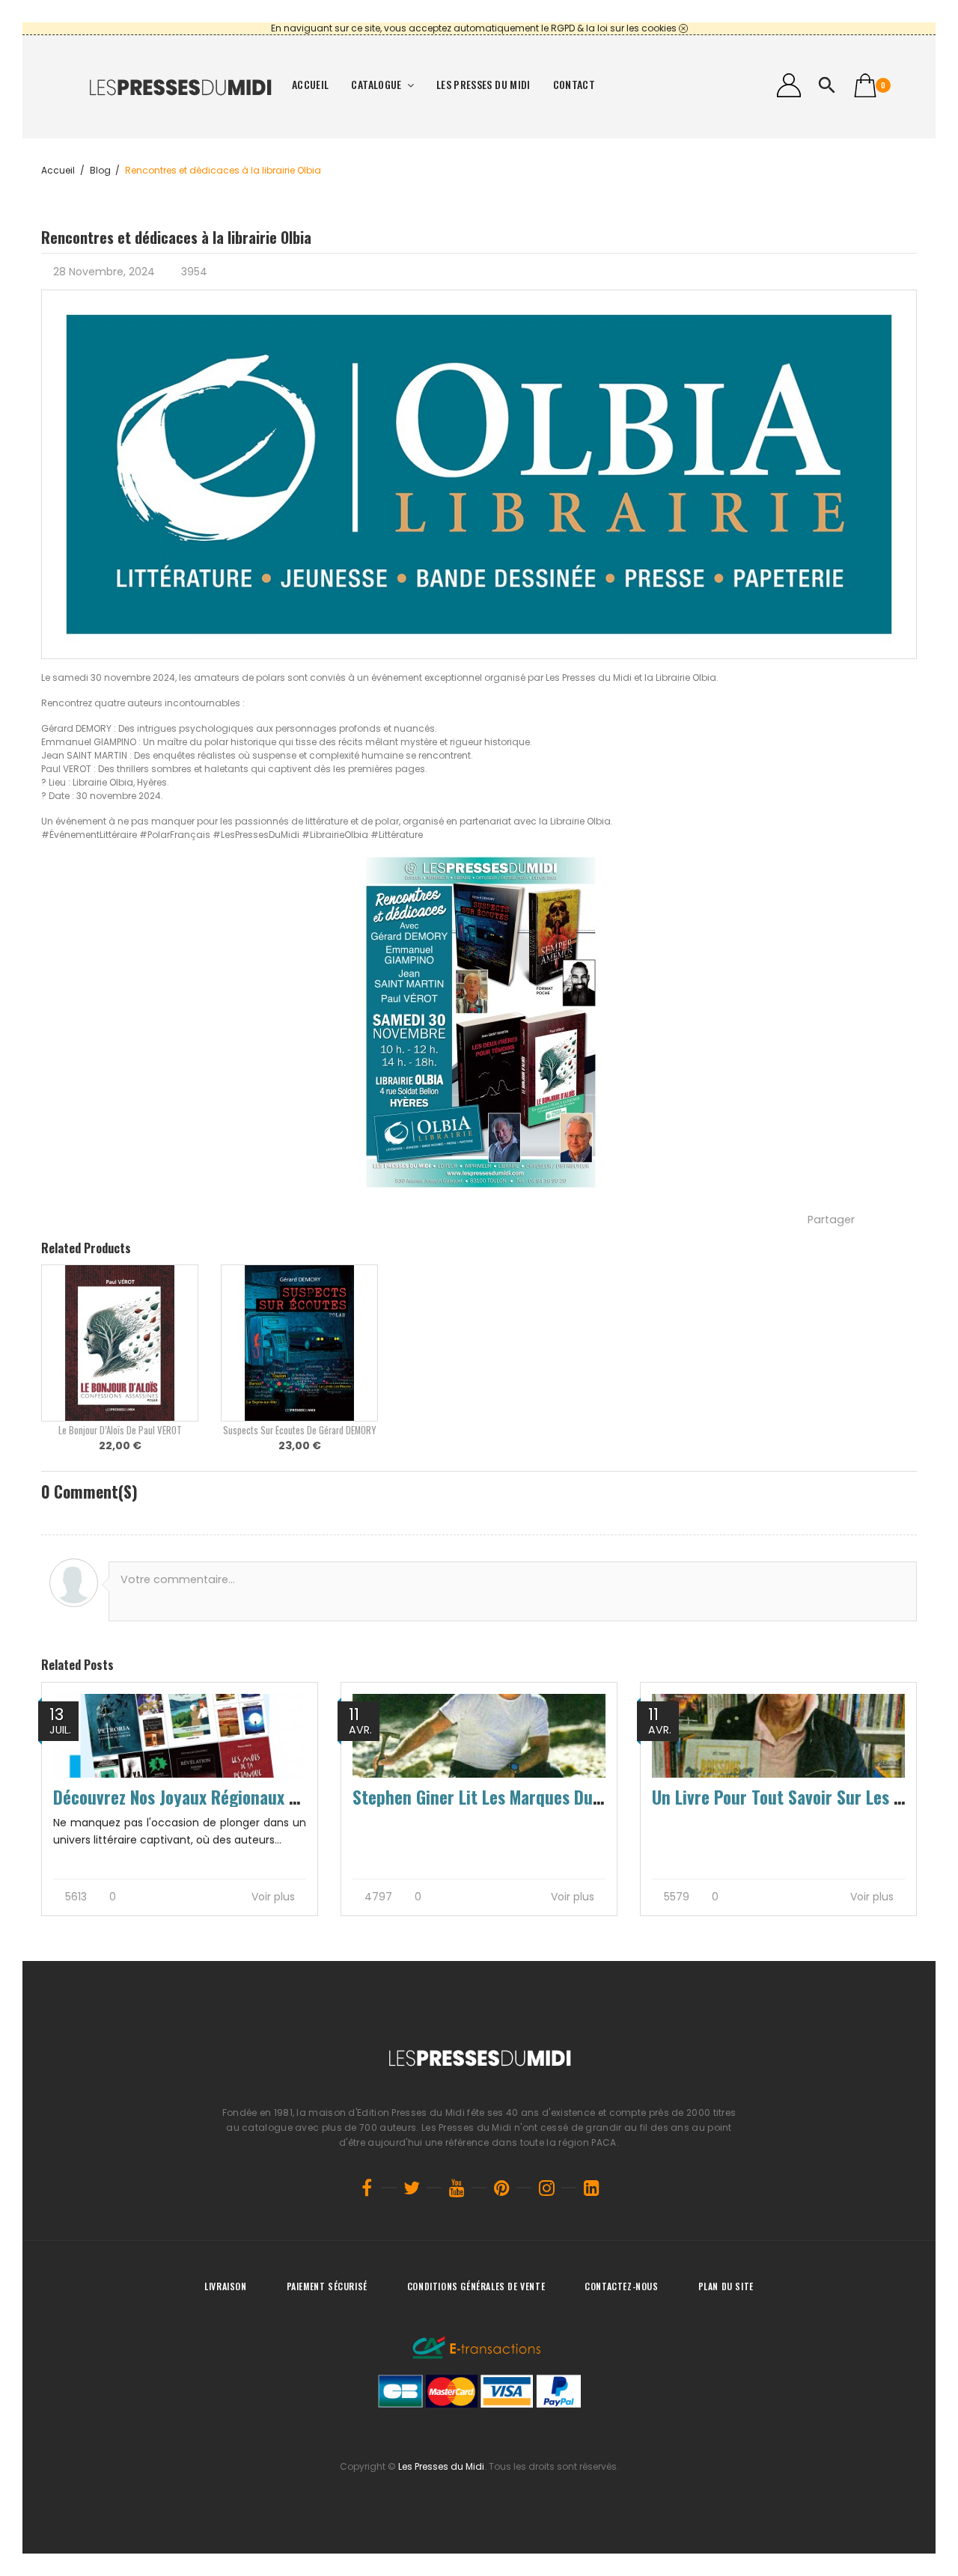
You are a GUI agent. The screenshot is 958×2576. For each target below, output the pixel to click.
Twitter (412, 2188)
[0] (865, 85)
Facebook (367, 2188)
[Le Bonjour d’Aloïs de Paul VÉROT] (120, 1343)
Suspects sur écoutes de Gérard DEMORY (299, 1430)
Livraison (225, 2286)
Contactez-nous (621, 2286)
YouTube (457, 2188)
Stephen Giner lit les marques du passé (495, 1797)
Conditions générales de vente (476, 2286)
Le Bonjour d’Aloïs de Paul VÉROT (120, 1430)
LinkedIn (591, 2188)
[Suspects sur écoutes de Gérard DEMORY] (299, 1343)
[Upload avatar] (74, 1583)
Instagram (546, 2188)
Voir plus (275, 1897)
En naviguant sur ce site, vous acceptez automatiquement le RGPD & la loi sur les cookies (474, 28)
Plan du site (726, 2286)
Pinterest (501, 2188)
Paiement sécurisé (327, 2286)
